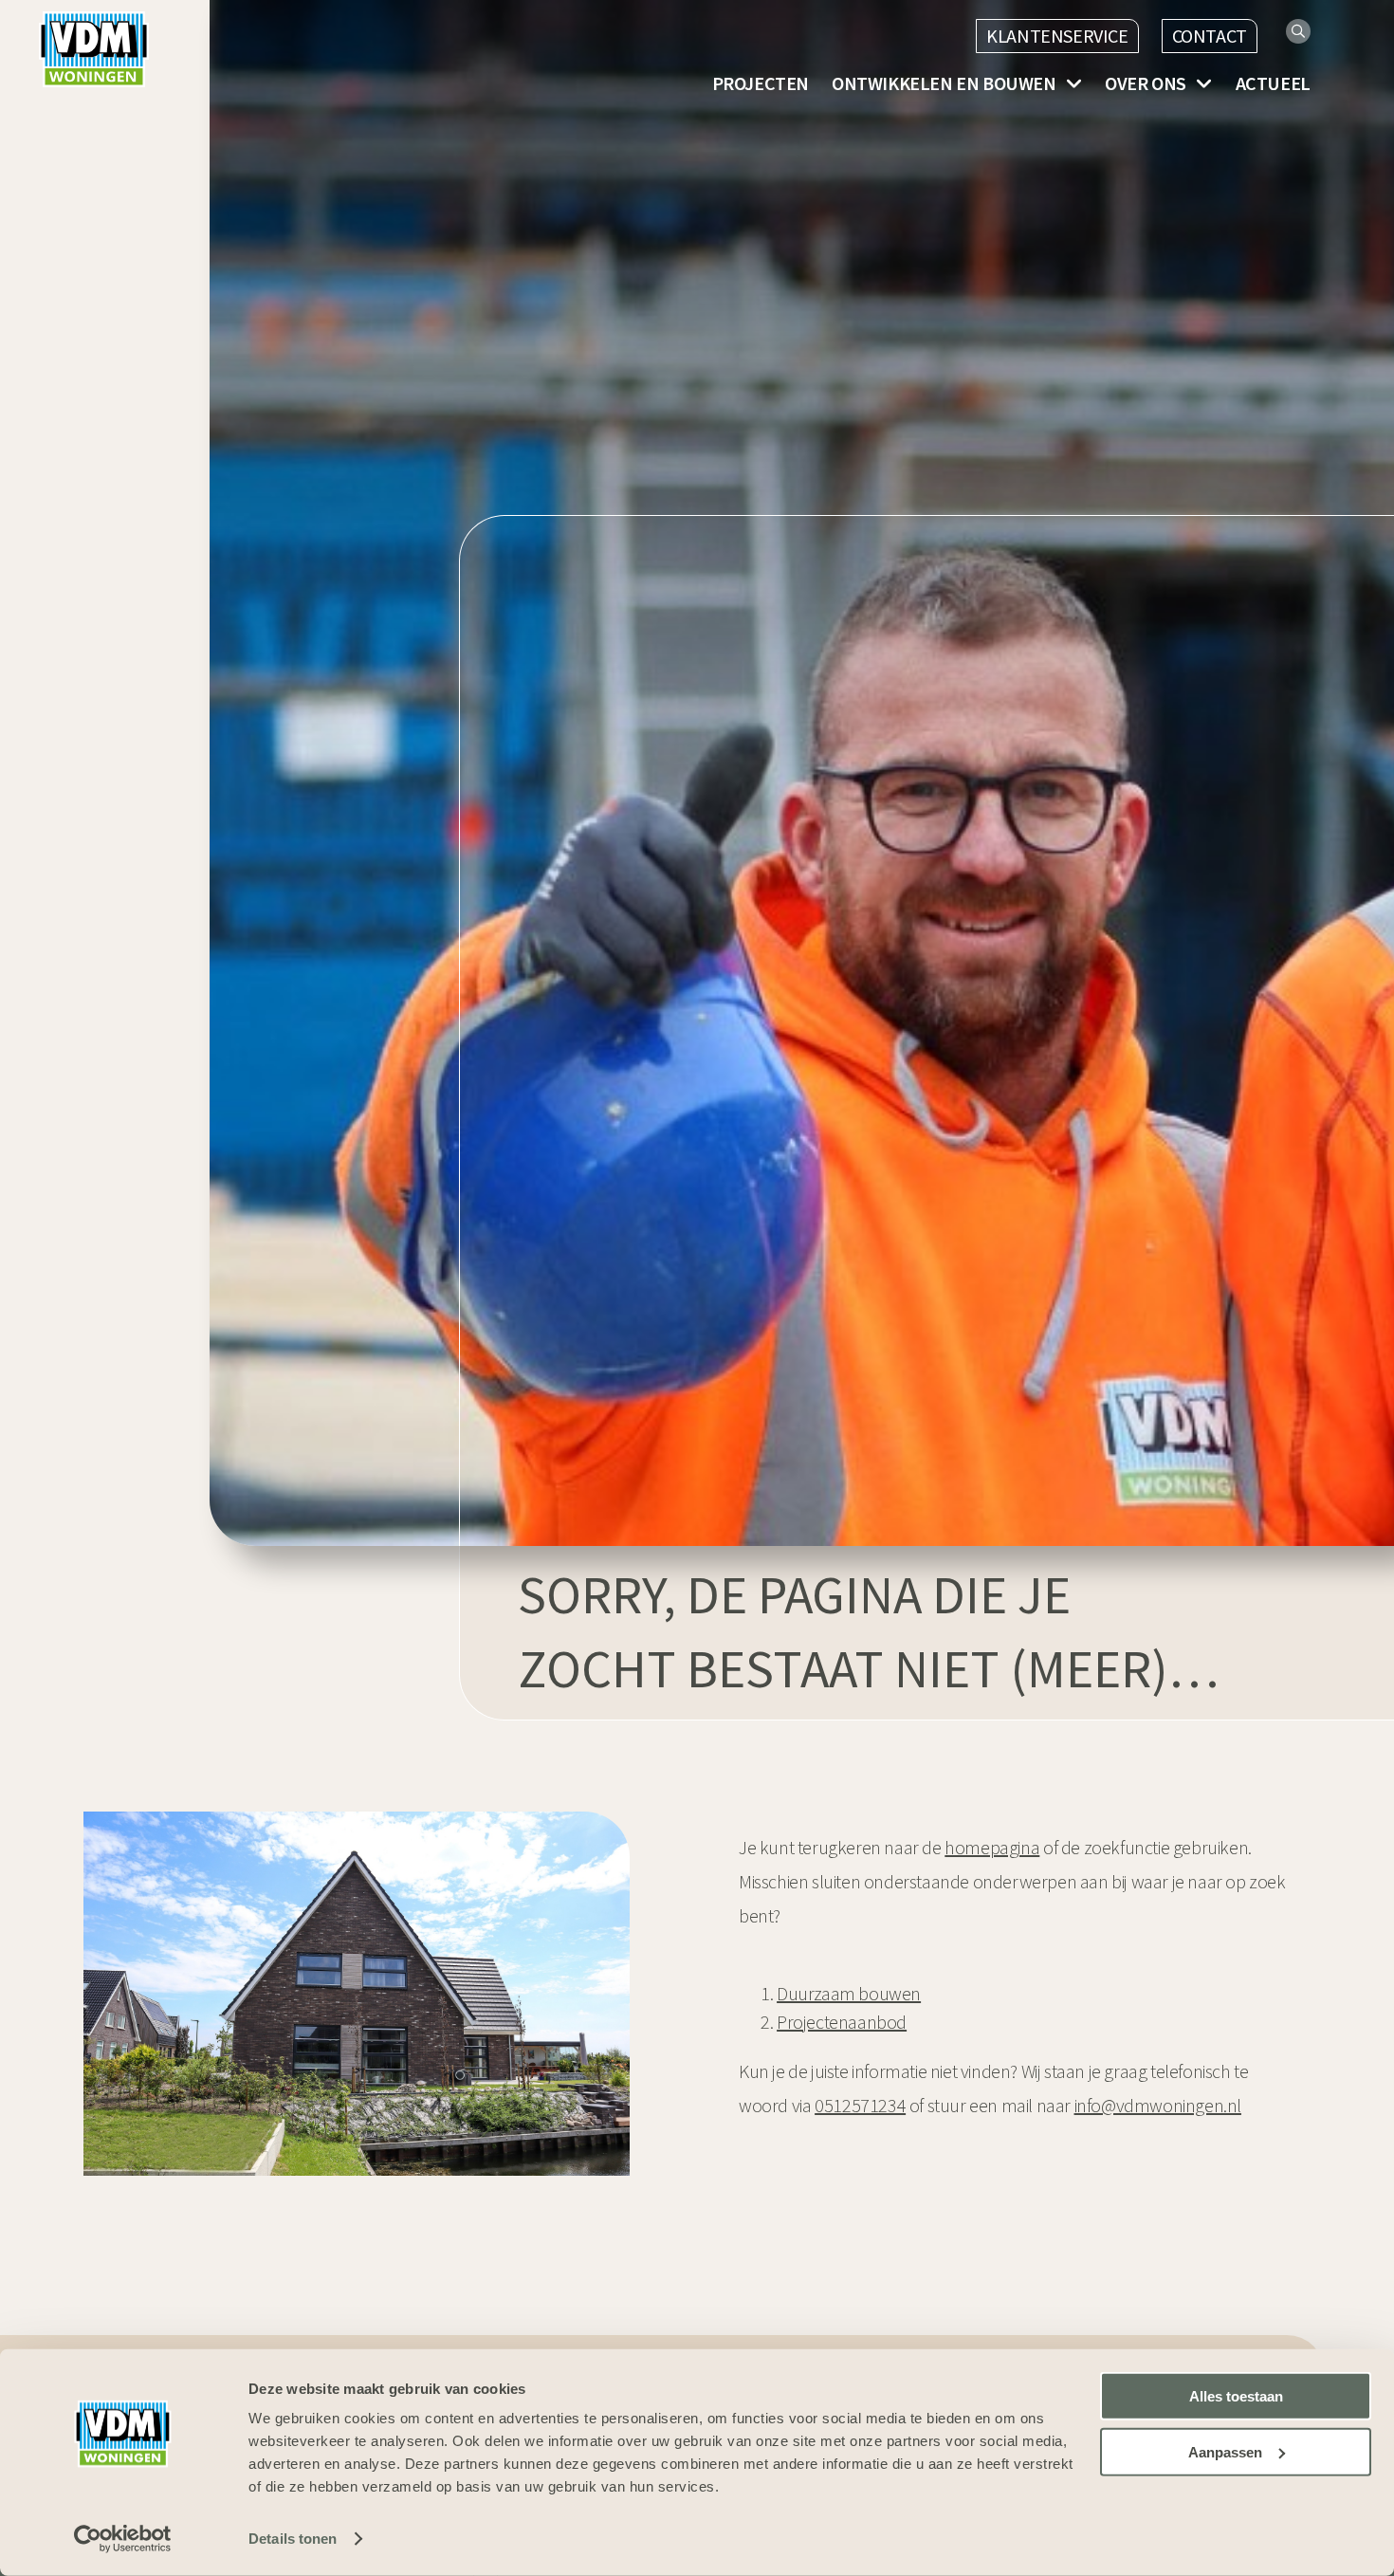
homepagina (992, 1847)
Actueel (1273, 83)
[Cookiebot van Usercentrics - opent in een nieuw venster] (123, 2539)
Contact (1210, 36)
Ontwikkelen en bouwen (944, 83)
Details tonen (293, 2539)
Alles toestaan (1236, 2396)
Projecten (761, 83)
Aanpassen (1225, 2452)
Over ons (1146, 83)
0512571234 (860, 2105)
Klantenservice (1057, 36)
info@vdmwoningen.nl (1158, 2105)
